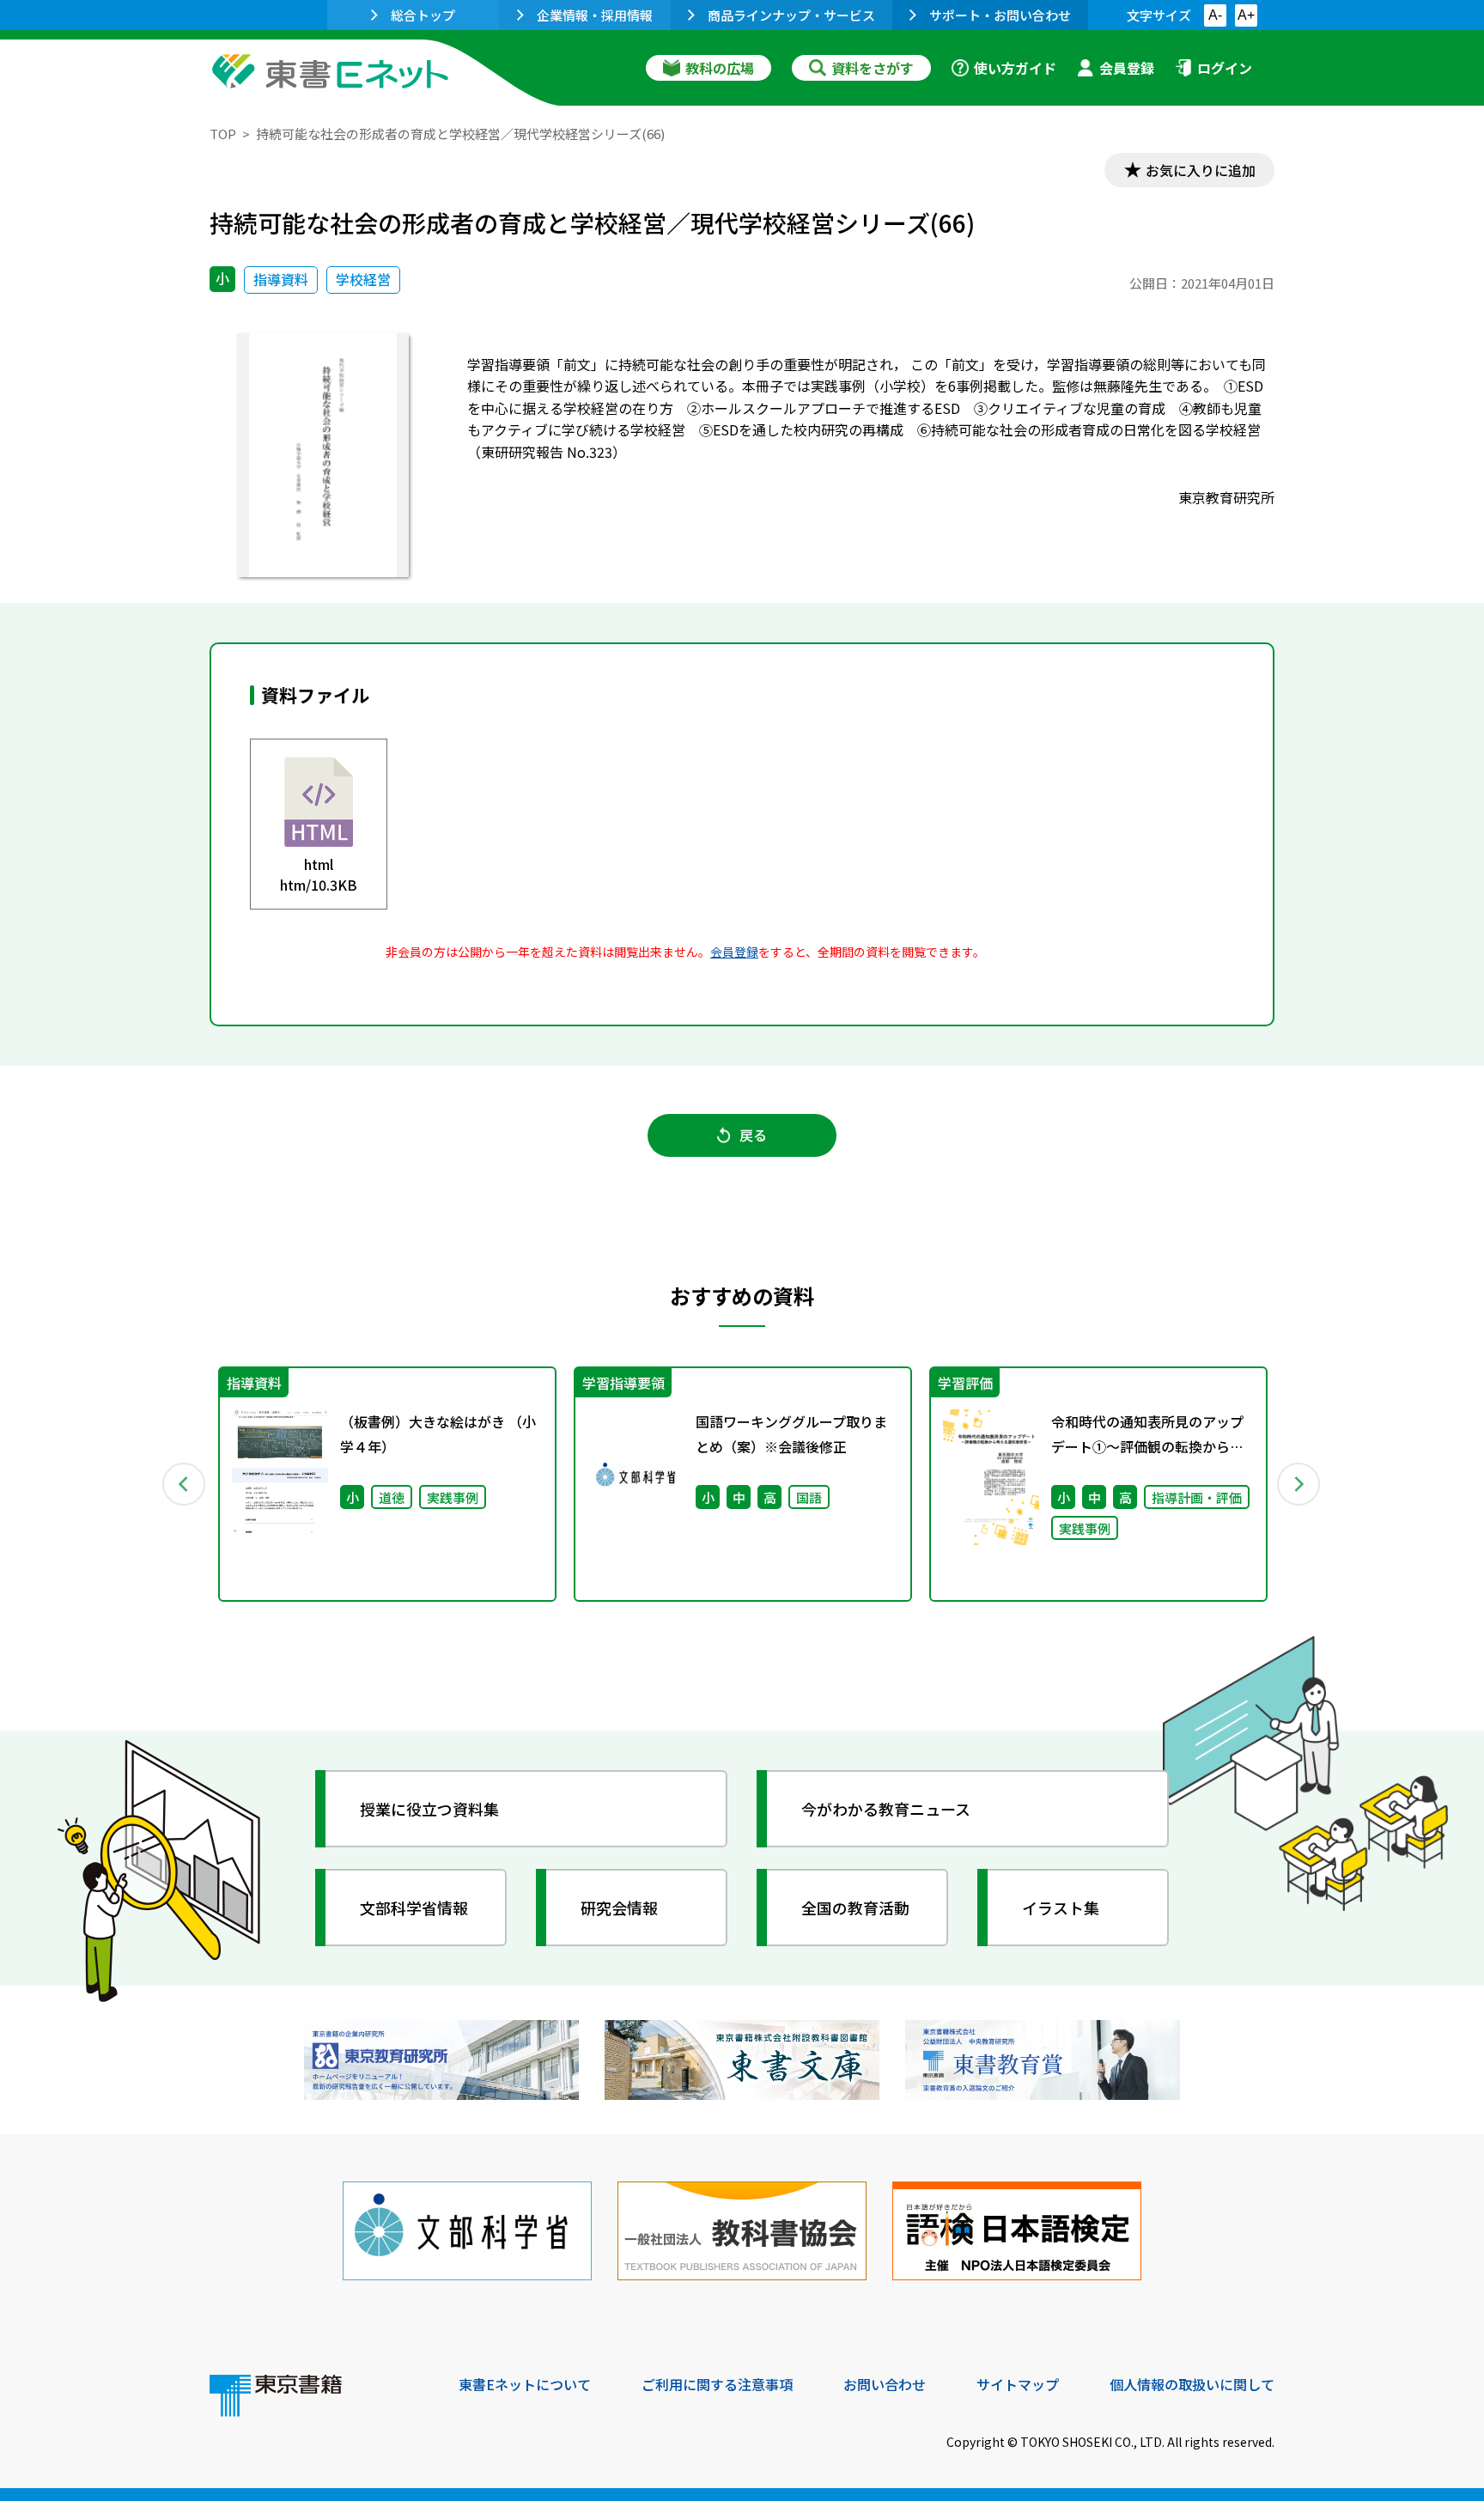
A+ (1246, 15)
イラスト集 (1061, 1908)
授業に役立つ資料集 (429, 1809)
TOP (223, 134)
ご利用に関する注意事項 (717, 2384)
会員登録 (1127, 68)
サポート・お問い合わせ (1000, 15)
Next (1299, 1484)
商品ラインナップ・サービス (791, 15)
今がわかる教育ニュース (886, 1809)
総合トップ (423, 15)
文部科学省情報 (414, 1908)
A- (1215, 15)
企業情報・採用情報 (595, 15)
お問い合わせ (885, 2384)
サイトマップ (1018, 2384)
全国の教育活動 (855, 1908)
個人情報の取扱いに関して (1192, 2384)
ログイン (1225, 68)
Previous (185, 1484)
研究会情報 (619, 1908)
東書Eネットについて (525, 2384)
